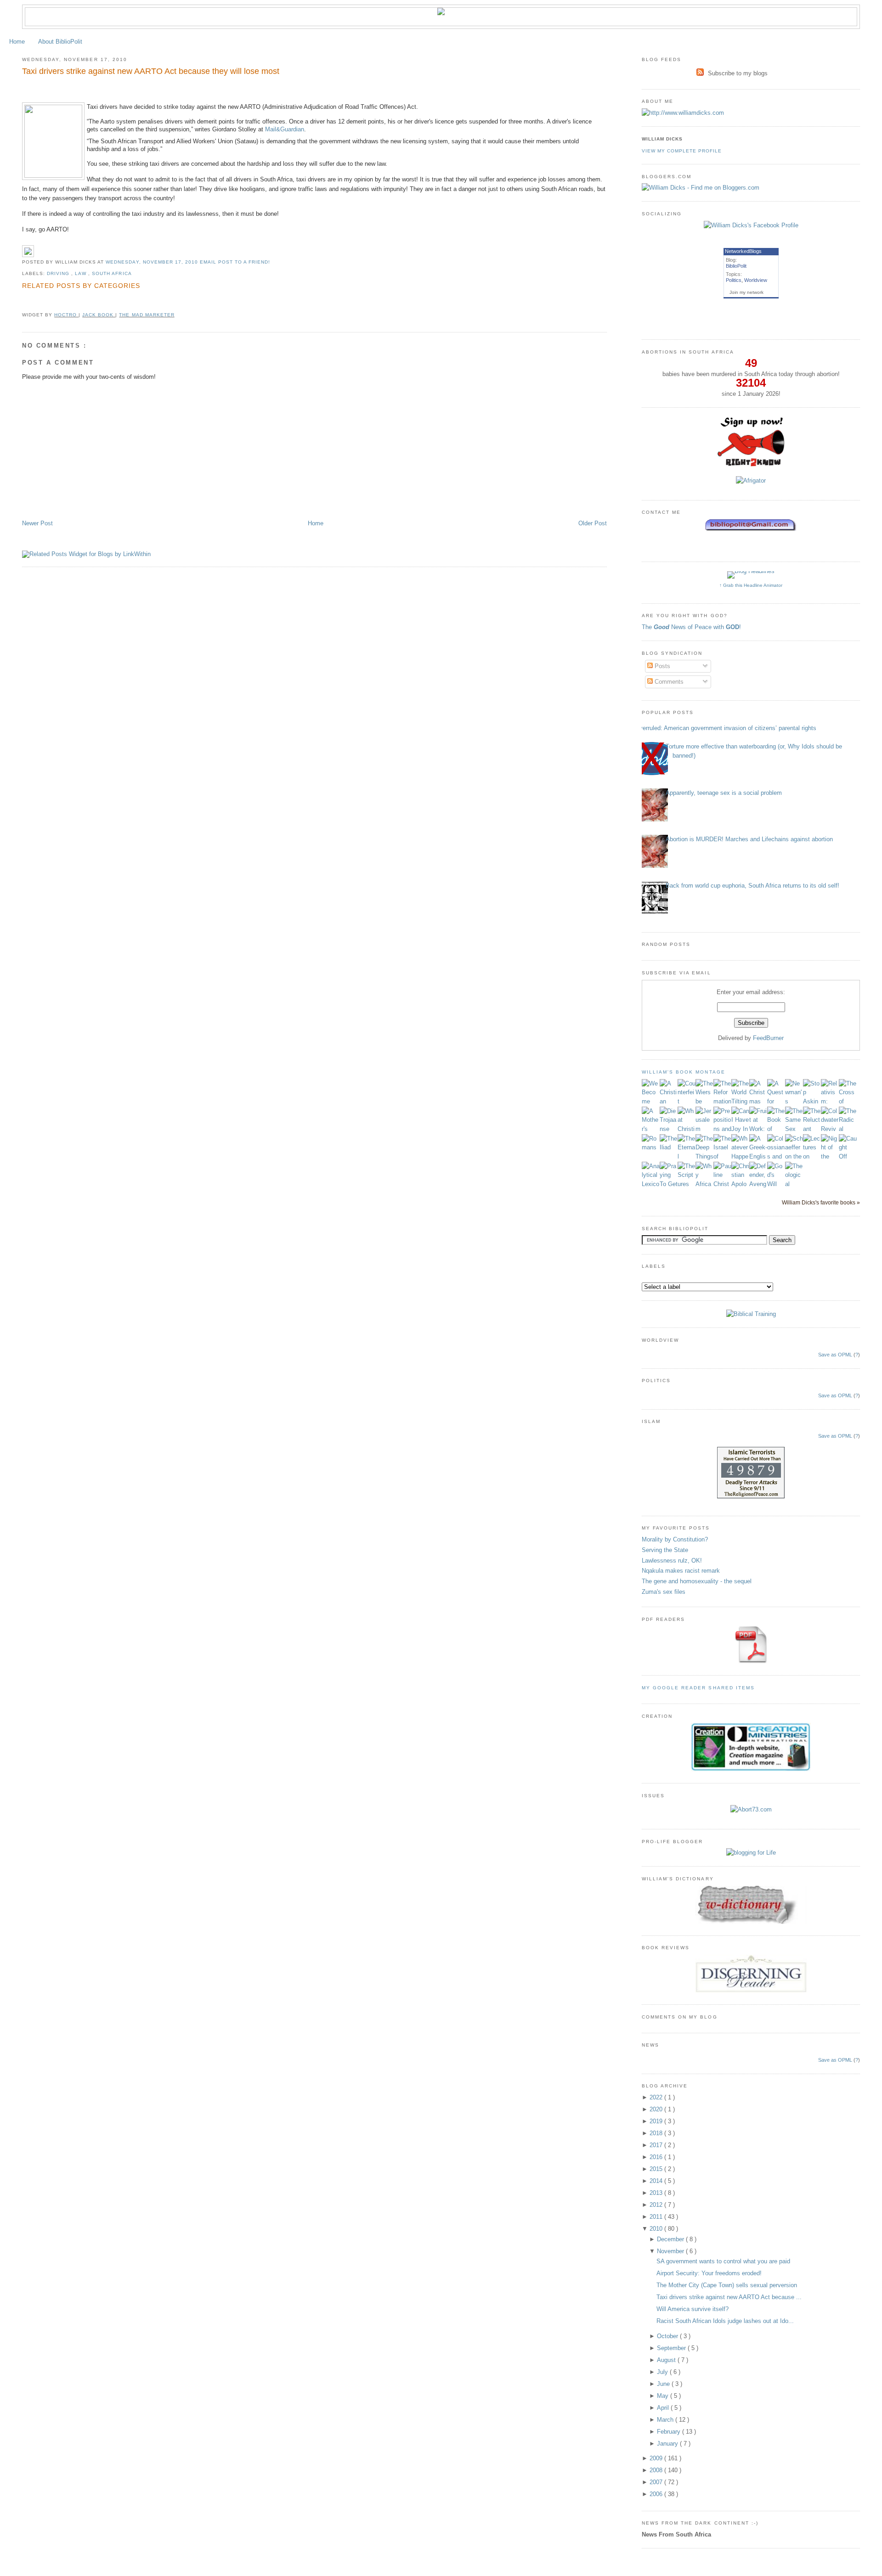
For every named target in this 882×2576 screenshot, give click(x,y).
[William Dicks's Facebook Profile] (751, 225)
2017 (657, 2145)
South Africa (112, 273)
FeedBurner (768, 1038)
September (672, 2348)
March (666, 2420)
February (670, 2432)
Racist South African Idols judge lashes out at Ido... (725, 2321)
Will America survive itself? (693, 2309)
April (664, 2408)
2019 (657, 2121)
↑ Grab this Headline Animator (751, 585)
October (668, 2336)
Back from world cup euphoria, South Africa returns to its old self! (752, 886)
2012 (657, 2205)
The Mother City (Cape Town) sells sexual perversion (727, 2285)
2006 (657, 2494)
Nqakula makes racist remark (681, 1571)
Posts (661, 666)
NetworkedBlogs (743, 251)
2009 (657, 2458)
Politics (734, 280)
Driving (59, 273)
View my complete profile (682, 151)
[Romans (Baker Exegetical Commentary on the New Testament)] (651, 1147)
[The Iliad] (669, 1147)
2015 (657, 2169)
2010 (657, 2229)
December (671, 2239)
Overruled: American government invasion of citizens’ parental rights (726, 728)
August (667, 2360)
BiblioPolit (736, 266)
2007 (657, 2482)
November (671, 2251)
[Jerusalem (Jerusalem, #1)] (704, 1129)
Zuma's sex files (664, 1592)
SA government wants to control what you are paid (723, 2261)
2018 (657, 2133)
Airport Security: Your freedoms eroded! (709, 2273)
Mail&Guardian (285, 129)
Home (17, 42)
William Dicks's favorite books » (821, 1202)
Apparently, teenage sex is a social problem (724, 793)
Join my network (746, 292)
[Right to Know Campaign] (751, 465)
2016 (657, 2157)
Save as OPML (835, 1355)
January (668, 2444)
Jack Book (99, 315)
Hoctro (66, 315)
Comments (668, 682)
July (663, 2372)
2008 (657, 2470)
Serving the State (665, 1550)
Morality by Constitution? (675, 1539)
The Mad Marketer (147, 315)
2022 (657, 2097)
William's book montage (684, 1072)
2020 (657, 2109)
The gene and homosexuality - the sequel (697, 1581)
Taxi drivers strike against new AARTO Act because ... (729, 2297)
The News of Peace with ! (691, 627)
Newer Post (37, 523)
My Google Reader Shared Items (698, 1688)
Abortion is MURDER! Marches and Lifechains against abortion (749, 839)
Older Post (593, 523)
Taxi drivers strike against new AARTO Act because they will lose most (151, 71)
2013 (657, 2193)
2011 (657, 2217)
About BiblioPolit (60, 42)
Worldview (756, 280)
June (664, 2384)
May (664, 2396)
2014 (657, 2181)
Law (82, 273)
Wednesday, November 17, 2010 (153, 262)
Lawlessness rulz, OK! (672, 1561)
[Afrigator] (751, 481)
